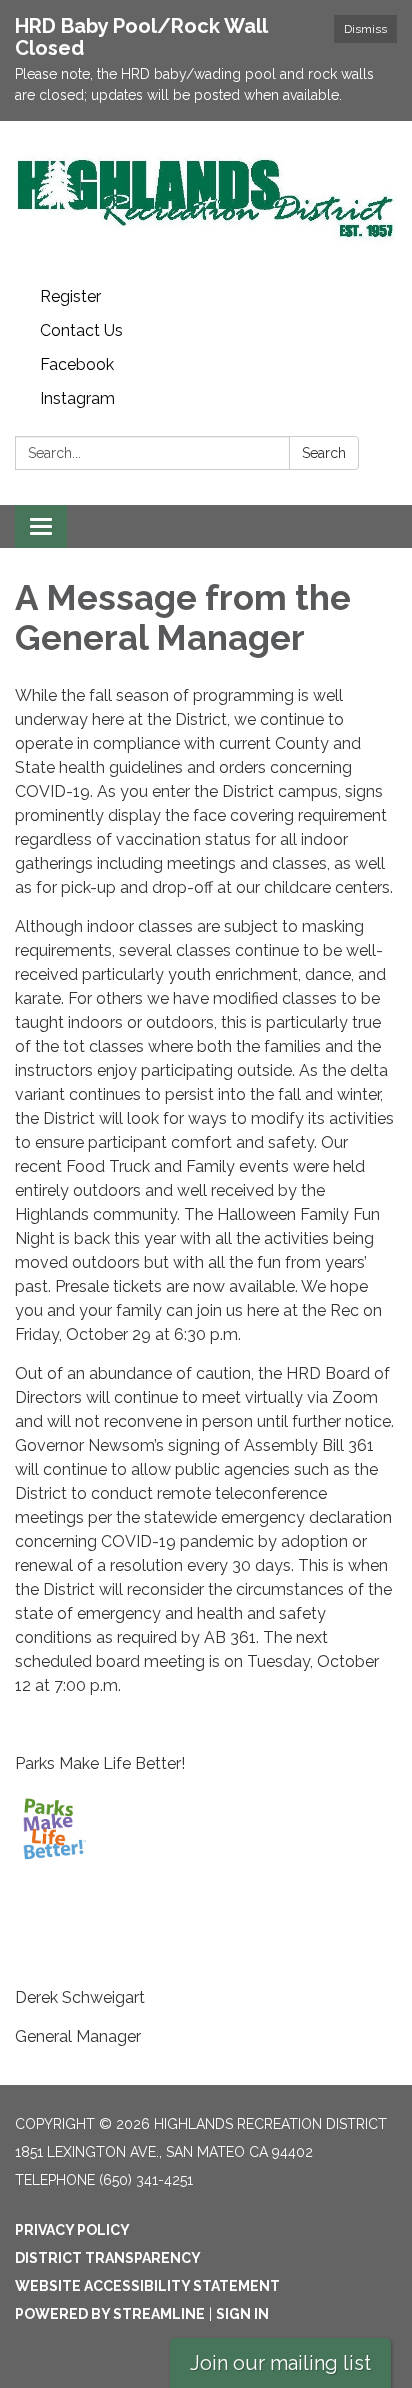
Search (324, 453)
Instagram (77, 398)
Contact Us (81, 330)
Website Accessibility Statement (147, 2286)
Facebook (77, 364)
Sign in (242, 2314)
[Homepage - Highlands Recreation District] (206, 200)
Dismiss (365, 29)
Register (70, 296)
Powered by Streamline (110, 2314)
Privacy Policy (72, 2230)
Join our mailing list (280, 2363)
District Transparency (108, 2258)
